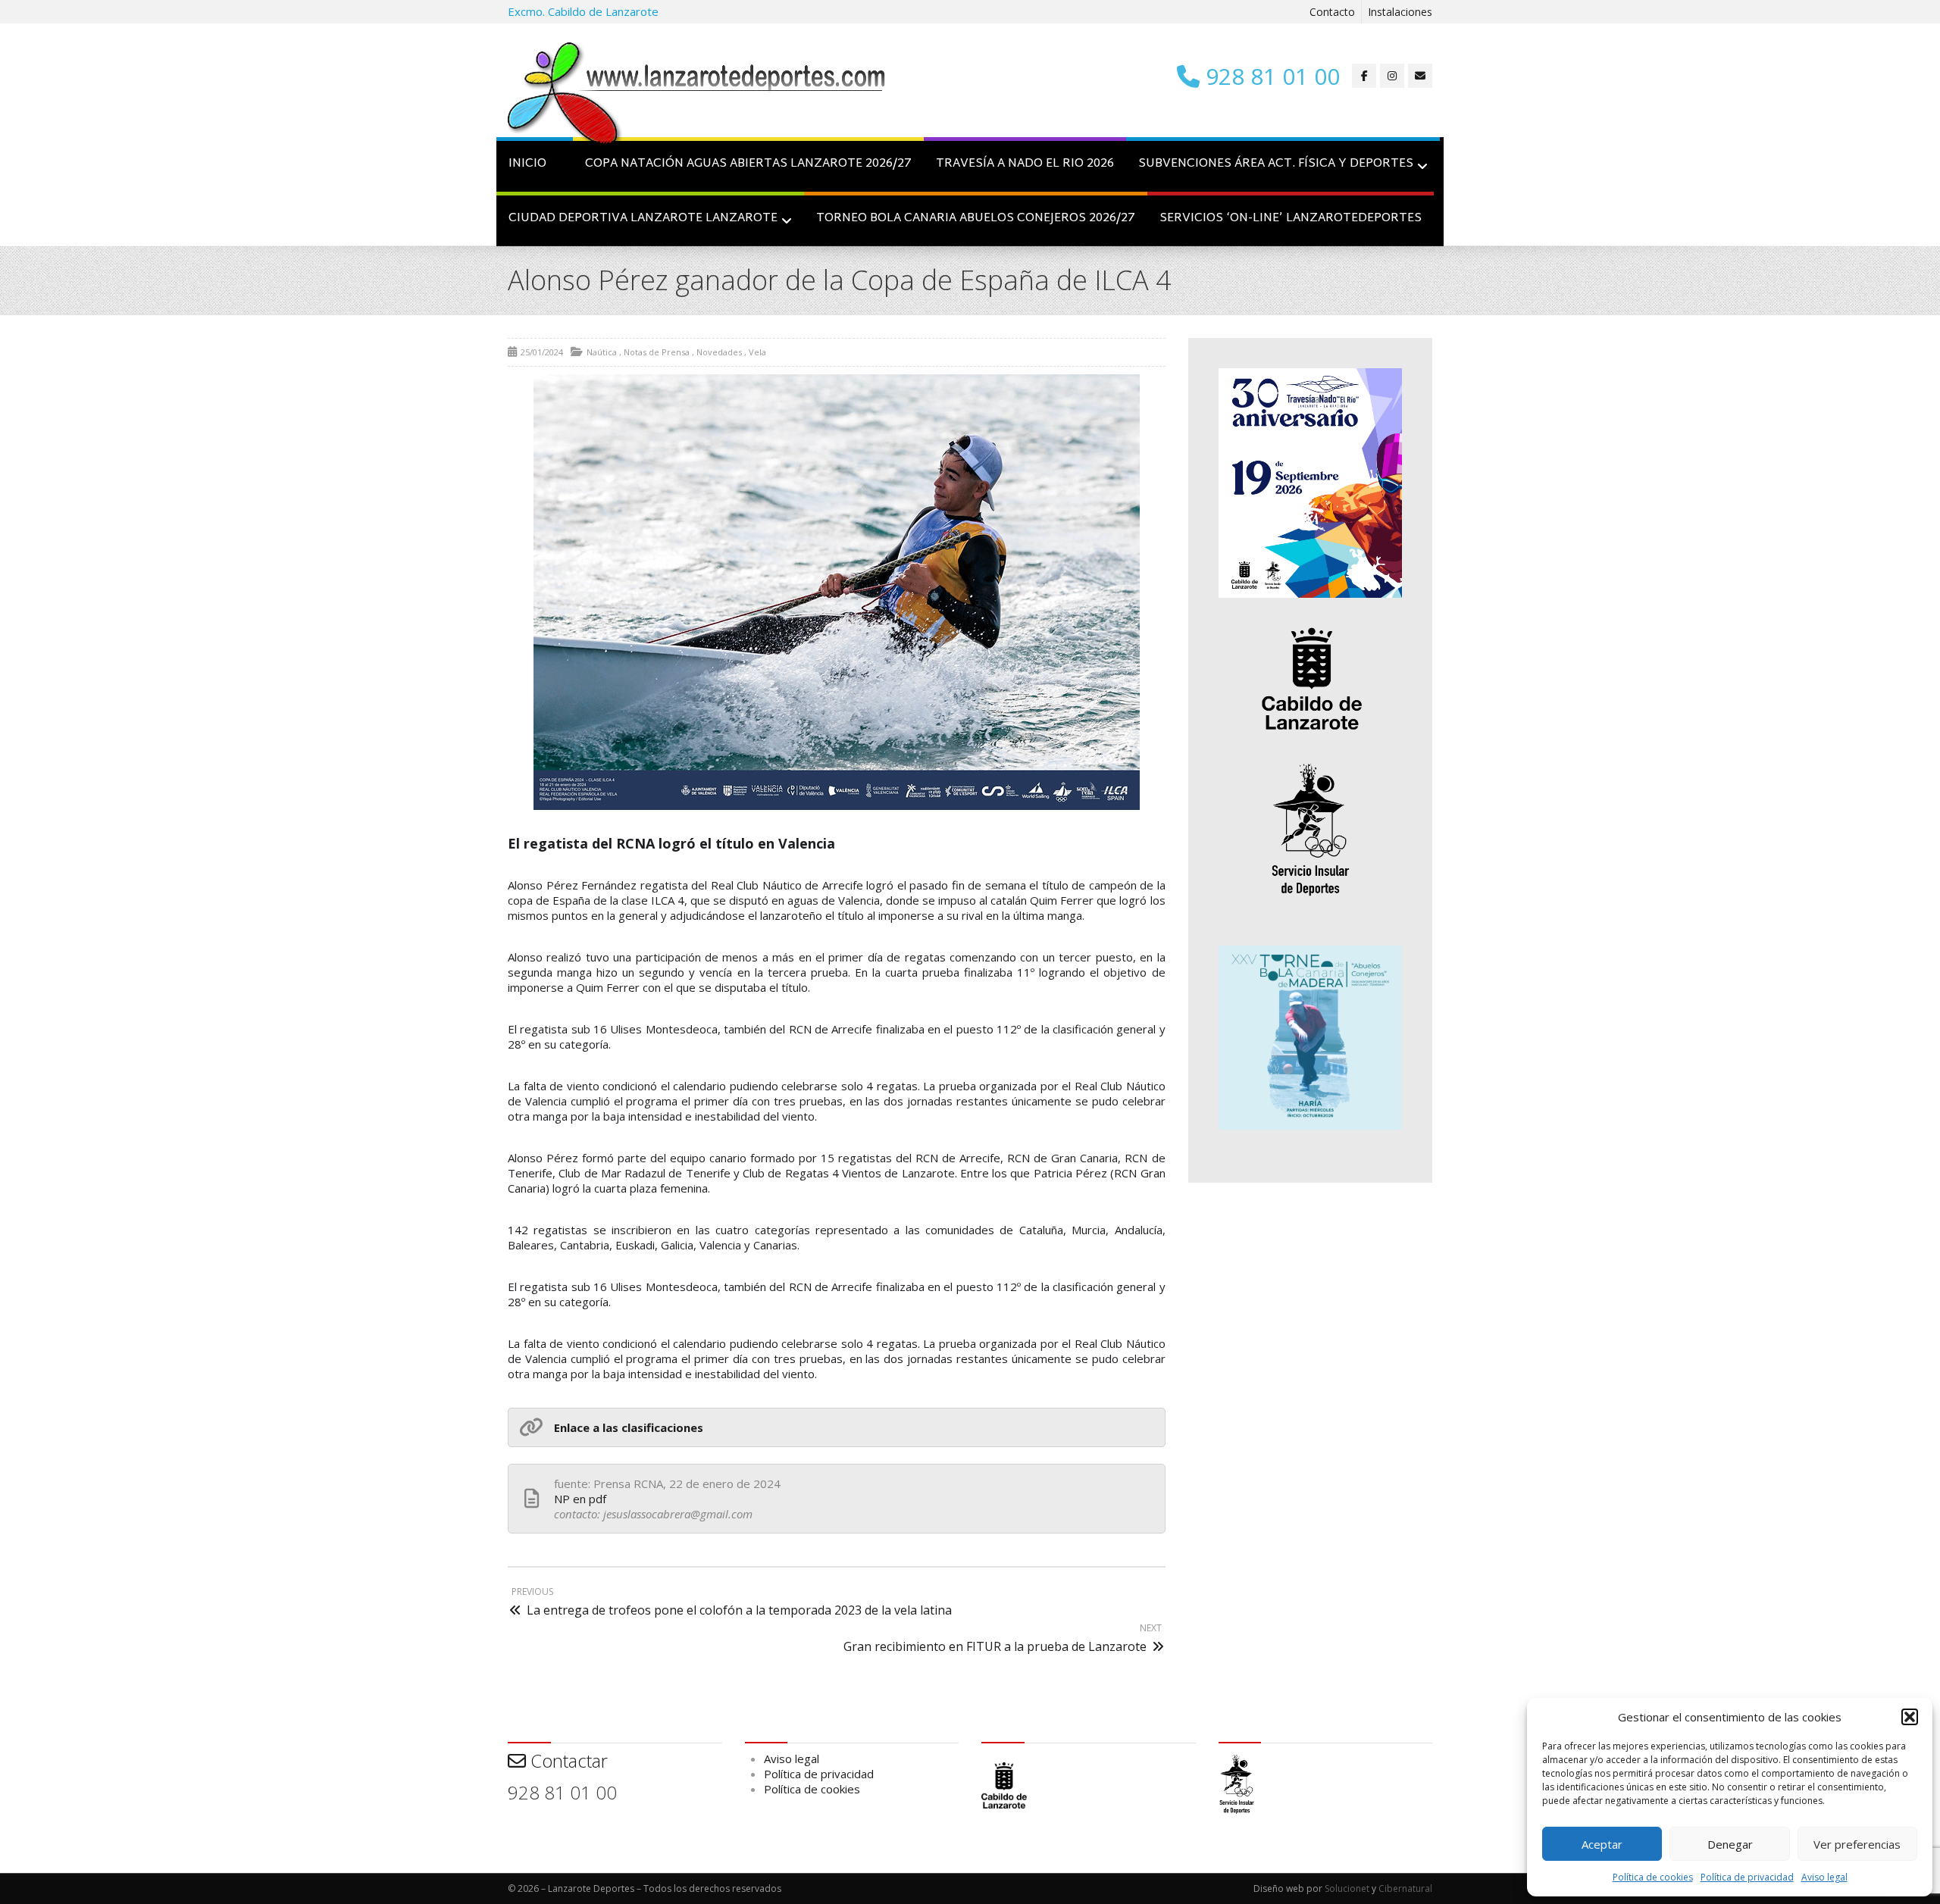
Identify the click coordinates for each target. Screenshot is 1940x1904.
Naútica (602, 352)
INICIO (527, 164)
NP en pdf (580, 1499)
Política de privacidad (1747, 1877)
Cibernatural (1405, 1888)
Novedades (719, 352)
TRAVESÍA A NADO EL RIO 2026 (1025, 164)
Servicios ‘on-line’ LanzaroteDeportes (1291, 219)
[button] (1910, 1717)
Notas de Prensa (657, 352)
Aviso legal (1824, 1877)
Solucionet (1347, 1888)
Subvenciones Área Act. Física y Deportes (1276, 164)
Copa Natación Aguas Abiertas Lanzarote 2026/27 (748, 164)
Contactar (567, 1760)
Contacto (1332, 12)
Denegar (1730, 1844)
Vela (757, 352)
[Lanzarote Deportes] (697, 95)
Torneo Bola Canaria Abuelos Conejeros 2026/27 (976, 219)
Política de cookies (1653, 1877)
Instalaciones (1400, 12)
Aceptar (1602, 1844)
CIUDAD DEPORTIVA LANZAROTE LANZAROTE (643, 219)
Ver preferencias (1857, 1844)
